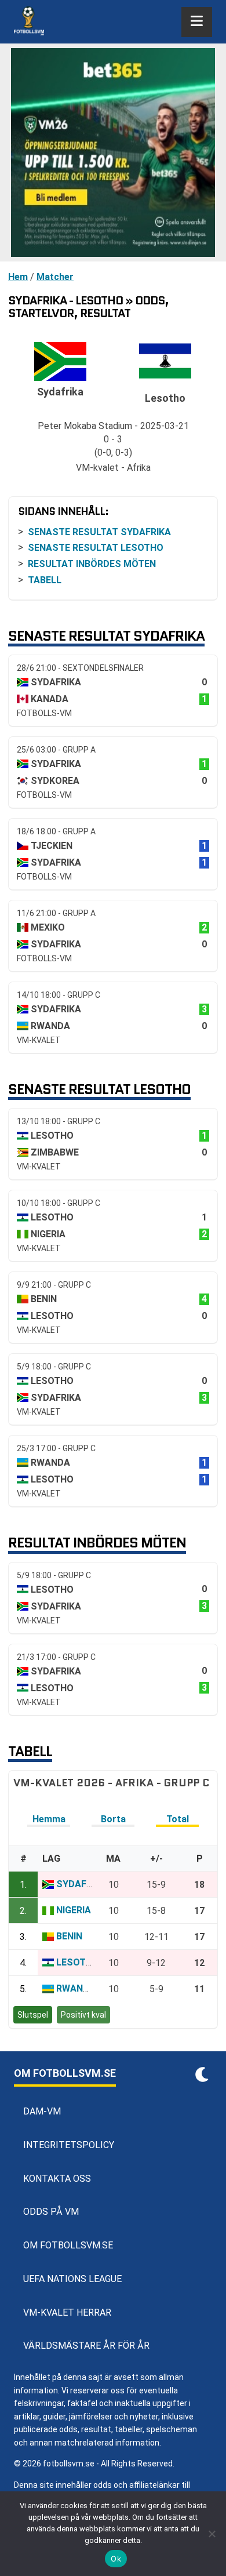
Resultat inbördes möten (92, 564)
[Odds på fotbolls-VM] (113, 152)
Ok (116, 2559)
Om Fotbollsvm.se (68, 2245)
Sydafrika (81, 1884)
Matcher (55, 277)
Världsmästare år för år (86, 2346)
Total (178, 1819)
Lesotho (78, 1962)
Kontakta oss (57, 2179)
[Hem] (29, 22)
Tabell (45, 580)
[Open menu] (197, 22)
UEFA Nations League (72, 2279)
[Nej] (212, 2534)
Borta (113, 1819)
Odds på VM (51, 2212)
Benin (69, 1936)
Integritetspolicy (69, 2145)
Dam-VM (42, 2111)
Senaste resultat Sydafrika (99, 532)
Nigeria (74, 1910)
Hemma (49, 1819)
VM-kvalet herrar (67, 2312)
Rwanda (76, 1988)
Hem (18, 277)
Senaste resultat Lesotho (96, 548)
